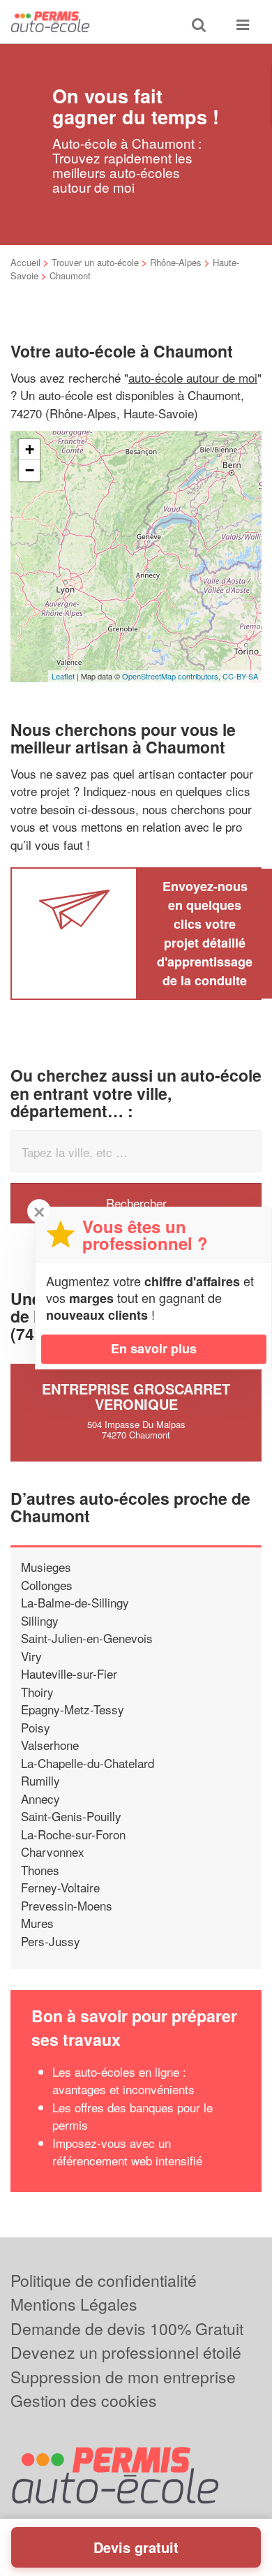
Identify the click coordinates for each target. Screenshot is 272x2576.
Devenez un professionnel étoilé (126, 2352)
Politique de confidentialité (104, 2280)
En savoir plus (154, 1348)
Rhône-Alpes (176, 262)
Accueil (25, 262)
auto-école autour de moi (193, 377)
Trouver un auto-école (95, 262)
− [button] (30, 470)
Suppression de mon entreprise (123, 2377)
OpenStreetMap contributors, (172, 676)
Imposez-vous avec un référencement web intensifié (127, 2152)
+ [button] (30, 449)
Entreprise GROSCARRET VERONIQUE (136, 1396)
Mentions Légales (74, 2304)
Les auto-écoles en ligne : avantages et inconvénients (123, 2081)
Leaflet (63, 676)
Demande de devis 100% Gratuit (127, 2328)
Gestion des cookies (84, 2400)
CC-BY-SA (240, 676)
